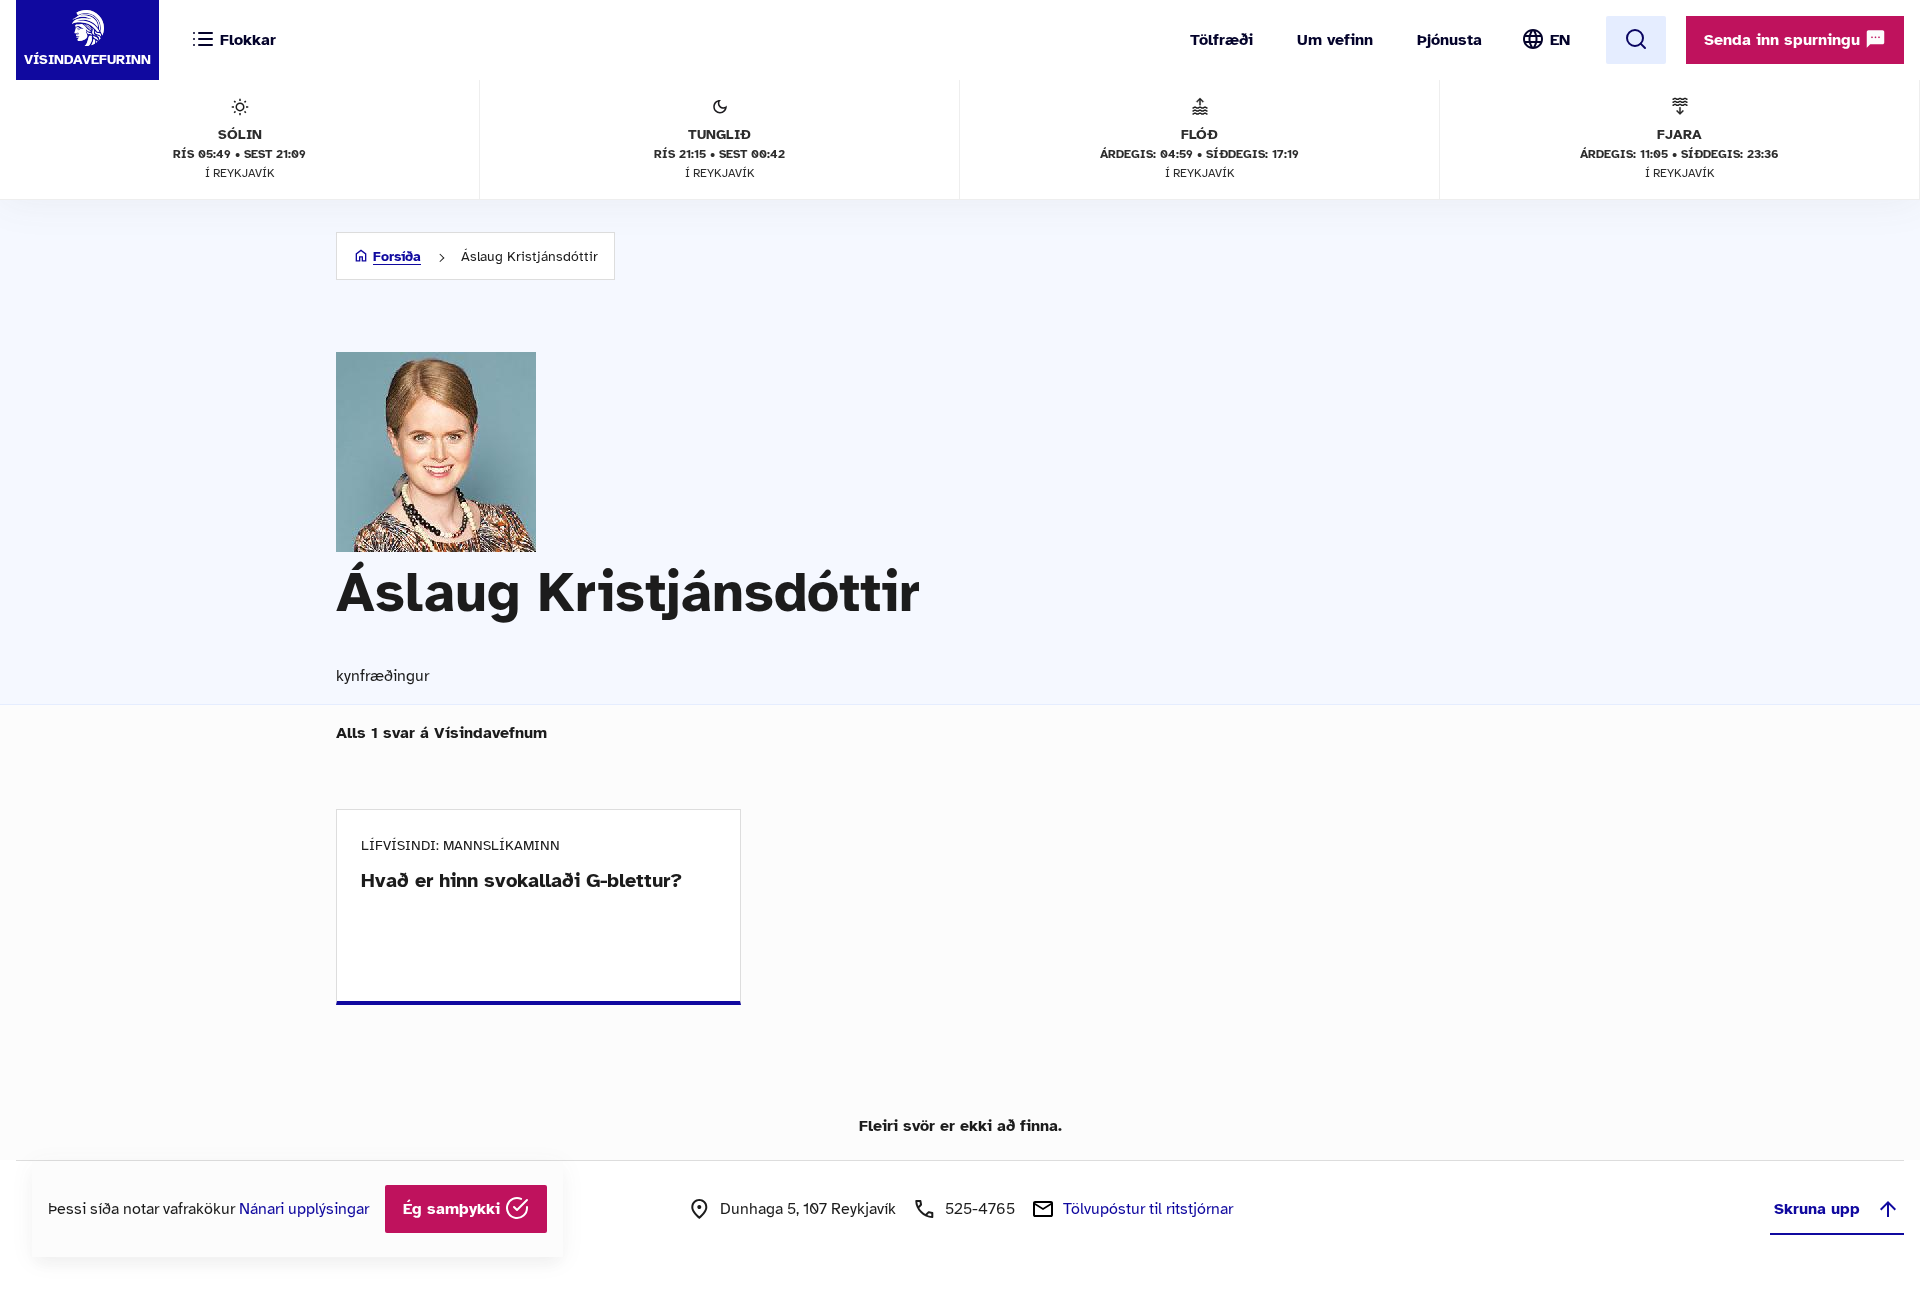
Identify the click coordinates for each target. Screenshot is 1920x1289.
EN (1560, 40)
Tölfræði (1221, 40)
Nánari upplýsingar (304, 1209)
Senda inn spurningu (1784, 40)
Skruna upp (1817, 1209)
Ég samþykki (454, 1209)
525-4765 (980, 1209)
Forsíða (397, 256)
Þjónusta (1449, 40)
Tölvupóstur (1148, 1209)
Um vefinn (1335, 40)
